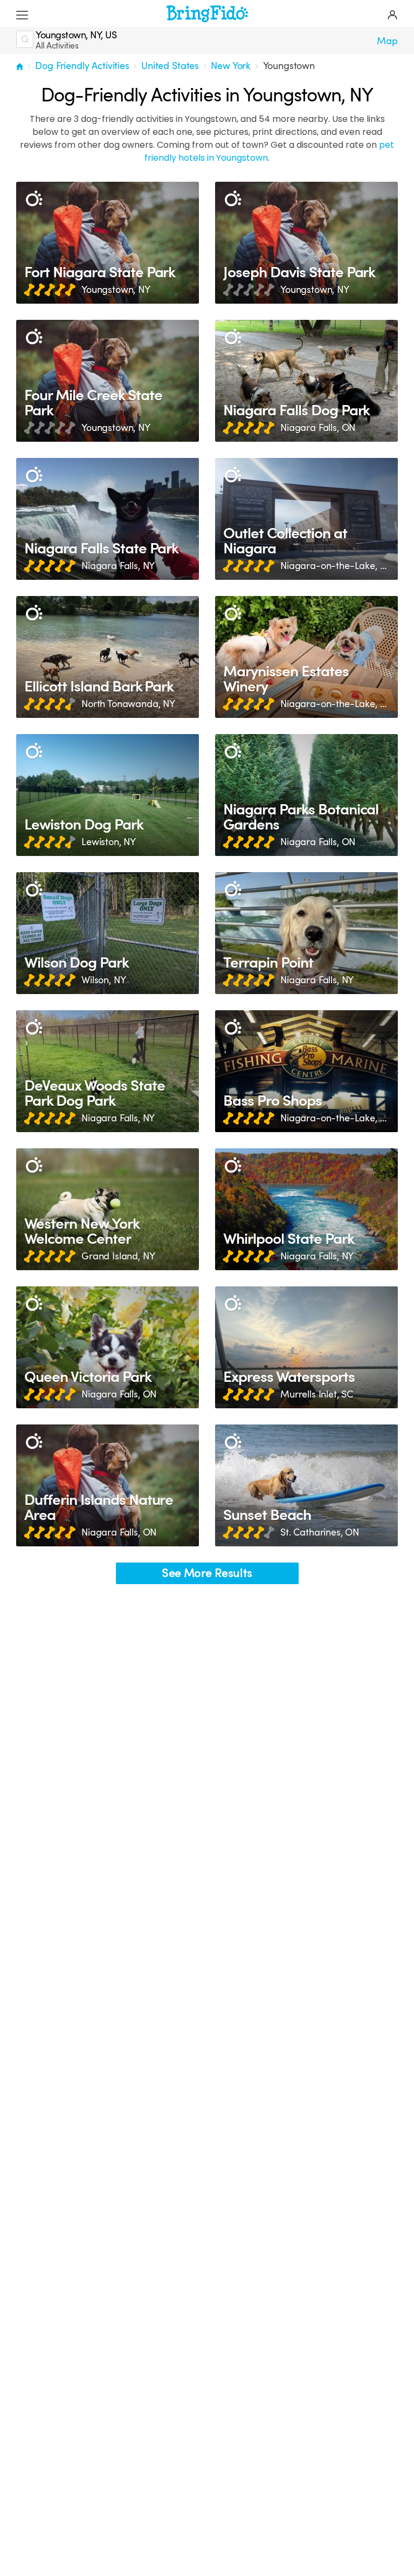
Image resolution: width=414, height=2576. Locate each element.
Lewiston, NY (109, 842)
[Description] (34, 199)
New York (231, 66)
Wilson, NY (103, 980)
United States (170, 66)
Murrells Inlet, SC (317, 1394)
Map (387, 41)
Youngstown (289, 66)
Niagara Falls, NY (118, 566)
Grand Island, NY (118, 1256)
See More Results (207, 1573)
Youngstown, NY (116, 290)
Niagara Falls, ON (318, 428)
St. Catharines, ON (320, 1532)
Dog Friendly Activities (82, 66)
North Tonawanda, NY (128, 704)
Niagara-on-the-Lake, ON (335, 566)
